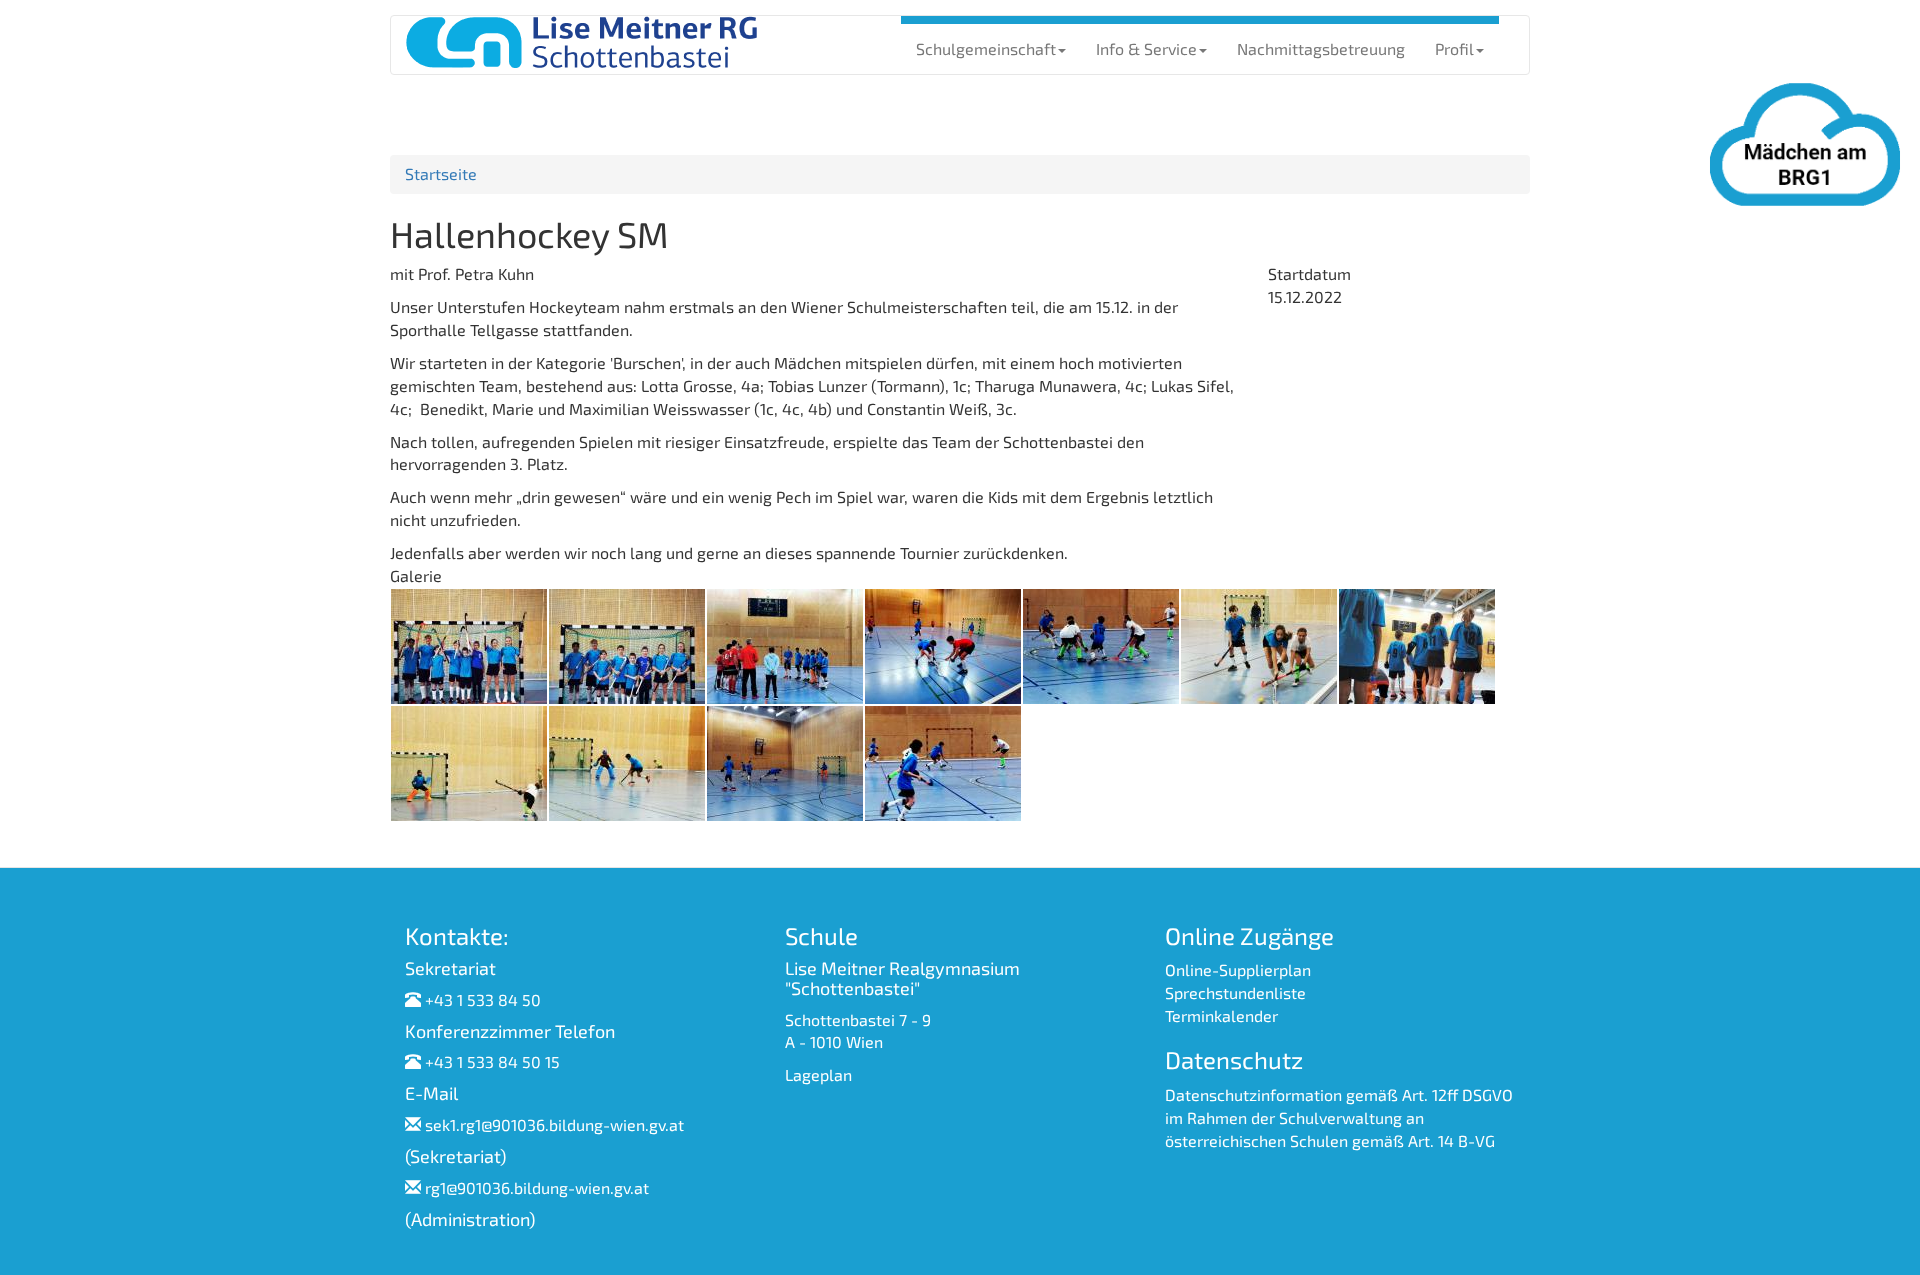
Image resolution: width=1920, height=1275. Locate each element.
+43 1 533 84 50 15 (492, 1061)
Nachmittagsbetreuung (1321, 48)
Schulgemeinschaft (986, 48)
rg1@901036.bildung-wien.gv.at (537, 1187)
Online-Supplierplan (1238, 969)
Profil (1454, 48)
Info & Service (1146, 48)
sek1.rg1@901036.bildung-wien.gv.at (554, 1124)
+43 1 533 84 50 (483, 999)
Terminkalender (1221, 1015)
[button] (469, 643)
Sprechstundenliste (1235, 992)
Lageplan (818, 1074)
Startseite (441, 173)
